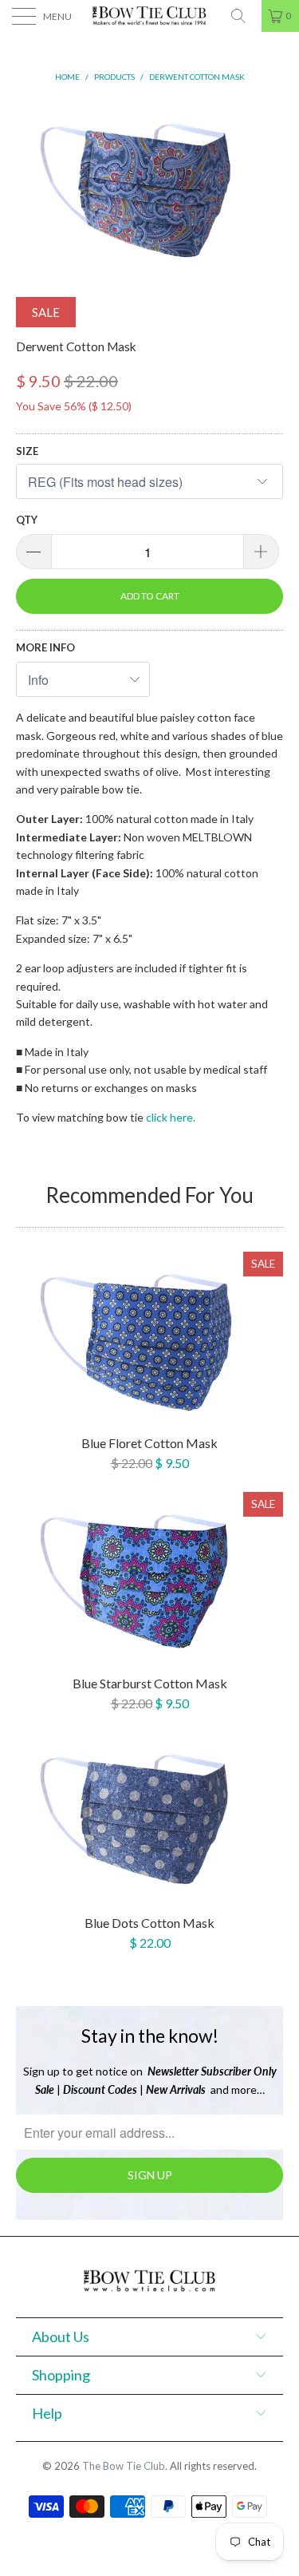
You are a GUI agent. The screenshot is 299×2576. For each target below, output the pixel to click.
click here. (171, 1117)
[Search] (244, 16)
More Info (45, 647)
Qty (27, 520)
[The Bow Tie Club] (150, 16)
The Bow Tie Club (124, 2466)
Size (27, 451)
